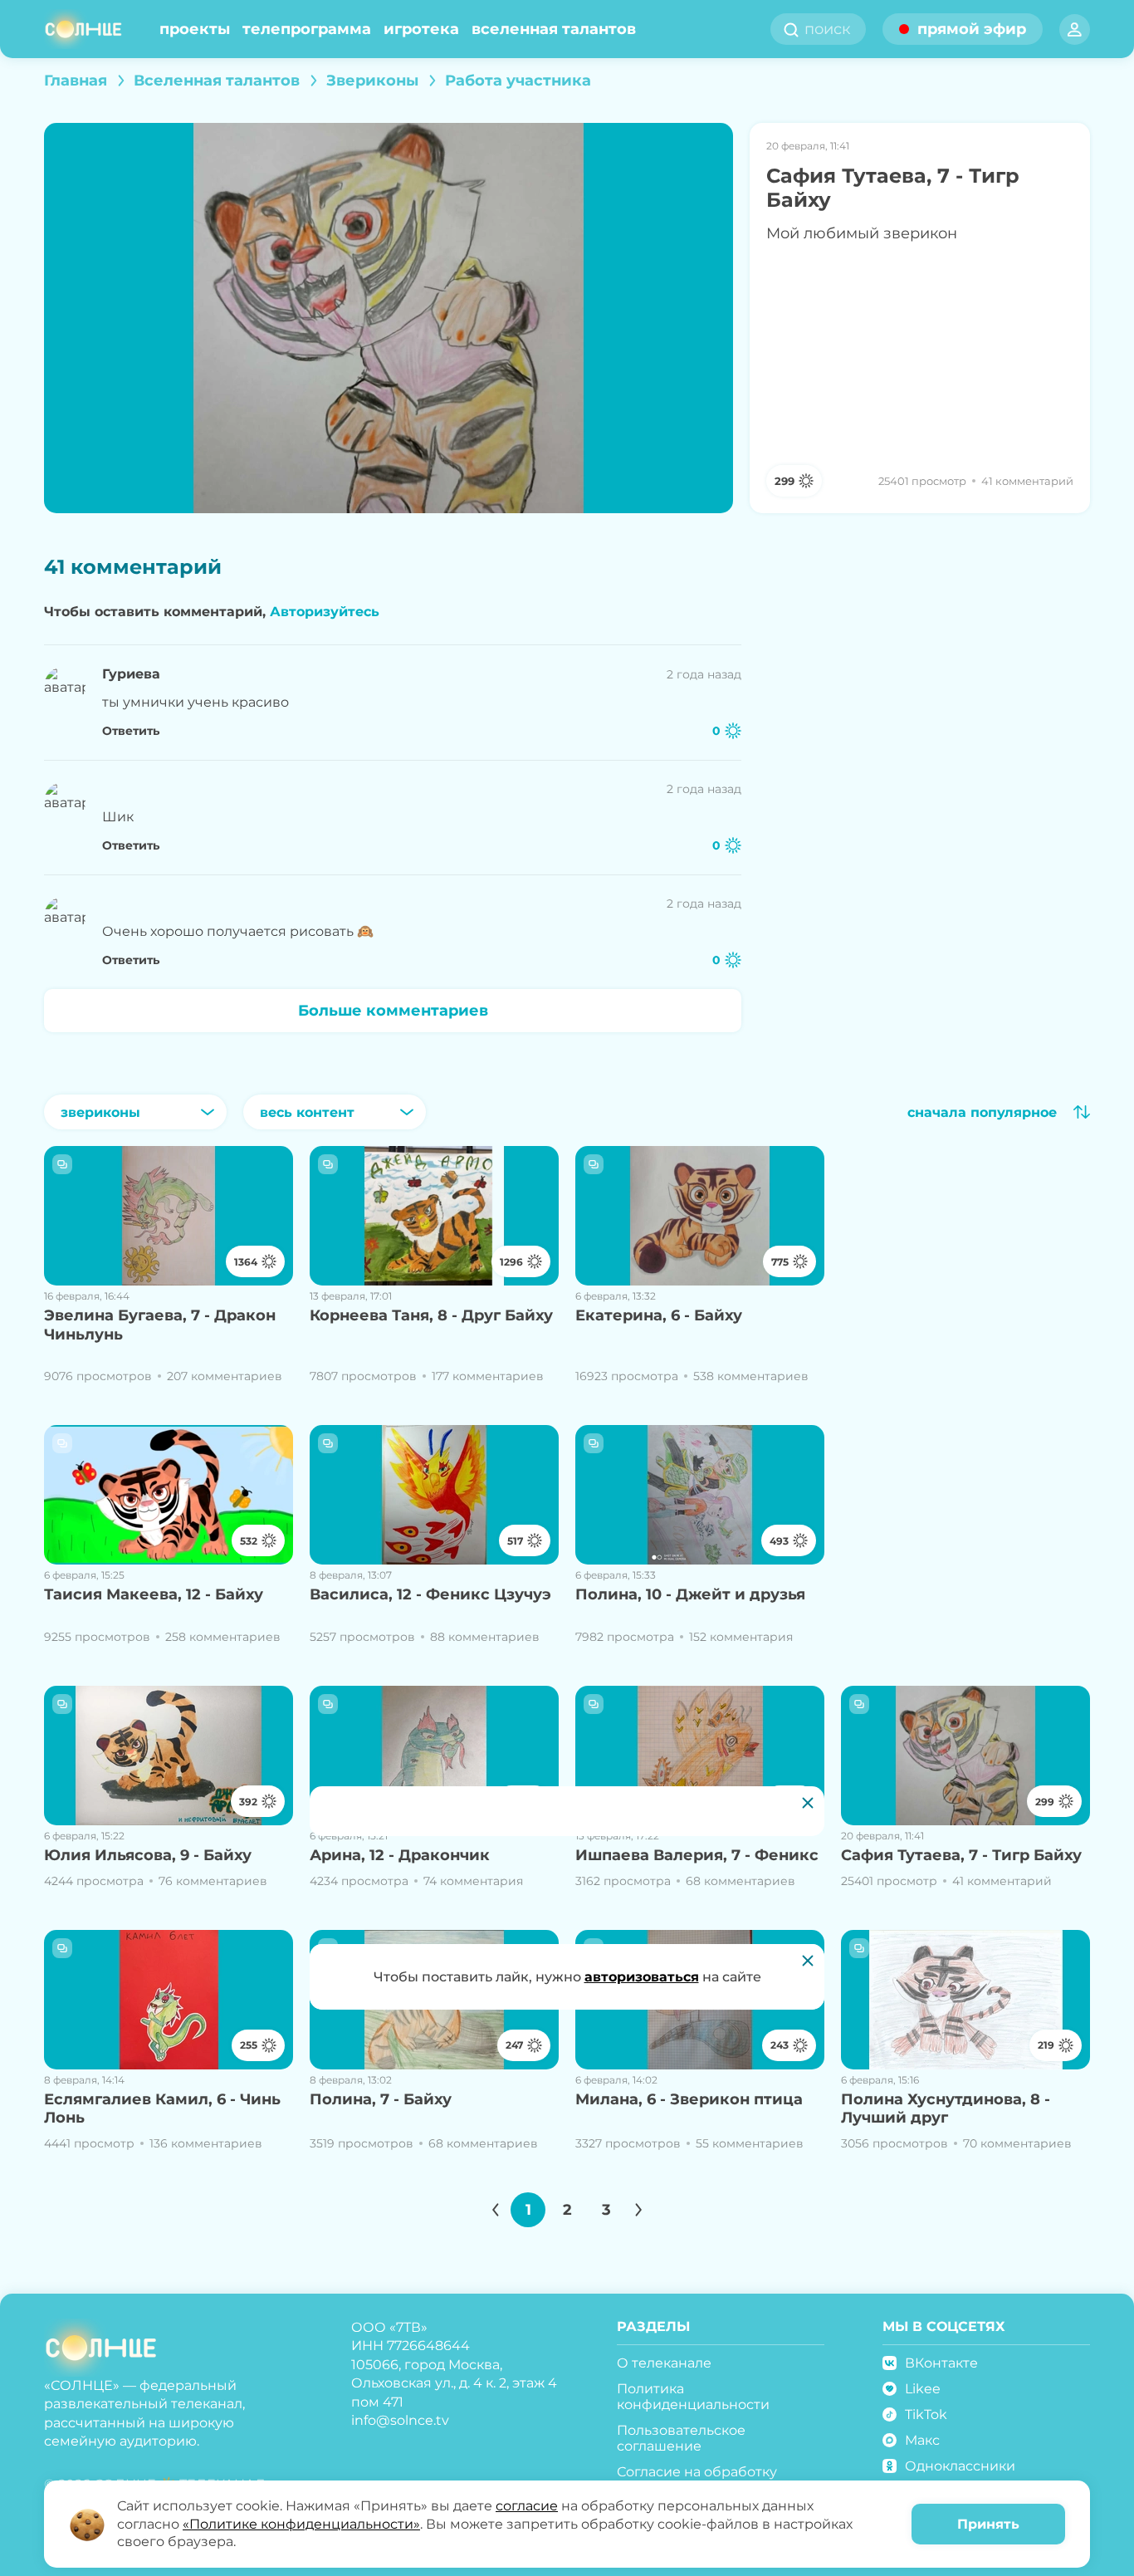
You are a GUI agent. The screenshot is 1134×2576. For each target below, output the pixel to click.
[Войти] (1075, 29)
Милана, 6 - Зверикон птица (689, 2099)
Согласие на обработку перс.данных (697, 2480)
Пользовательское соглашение (681, 2438)
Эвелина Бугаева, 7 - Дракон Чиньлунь (160, 1325)
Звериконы (372, 81)
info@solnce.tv (400, 2420)
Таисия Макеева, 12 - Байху (154, 1594)
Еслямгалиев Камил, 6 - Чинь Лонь (162, 2109)
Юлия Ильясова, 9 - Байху (148, 1855)
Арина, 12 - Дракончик (400, 1855)
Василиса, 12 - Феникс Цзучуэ (430, 1594)
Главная (76, 81)
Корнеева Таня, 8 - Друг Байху (431, 1315)
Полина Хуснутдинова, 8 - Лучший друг (946, 2109)
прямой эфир (972, 29)
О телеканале (664, 2363)
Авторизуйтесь (325, 612)
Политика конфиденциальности (693, 2397)
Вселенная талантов (554, 29)
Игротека (421, 29)
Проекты (195, 29)
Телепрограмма (307, 29)
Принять (988, 2524)
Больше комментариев (393, 1011)
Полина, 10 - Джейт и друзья (690, 1594)
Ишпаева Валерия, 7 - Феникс (697, 1855)
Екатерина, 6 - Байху (659, 1315)
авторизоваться (642, 1977)
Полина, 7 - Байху (381, 2099)
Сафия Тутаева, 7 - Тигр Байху (961, 1855)
